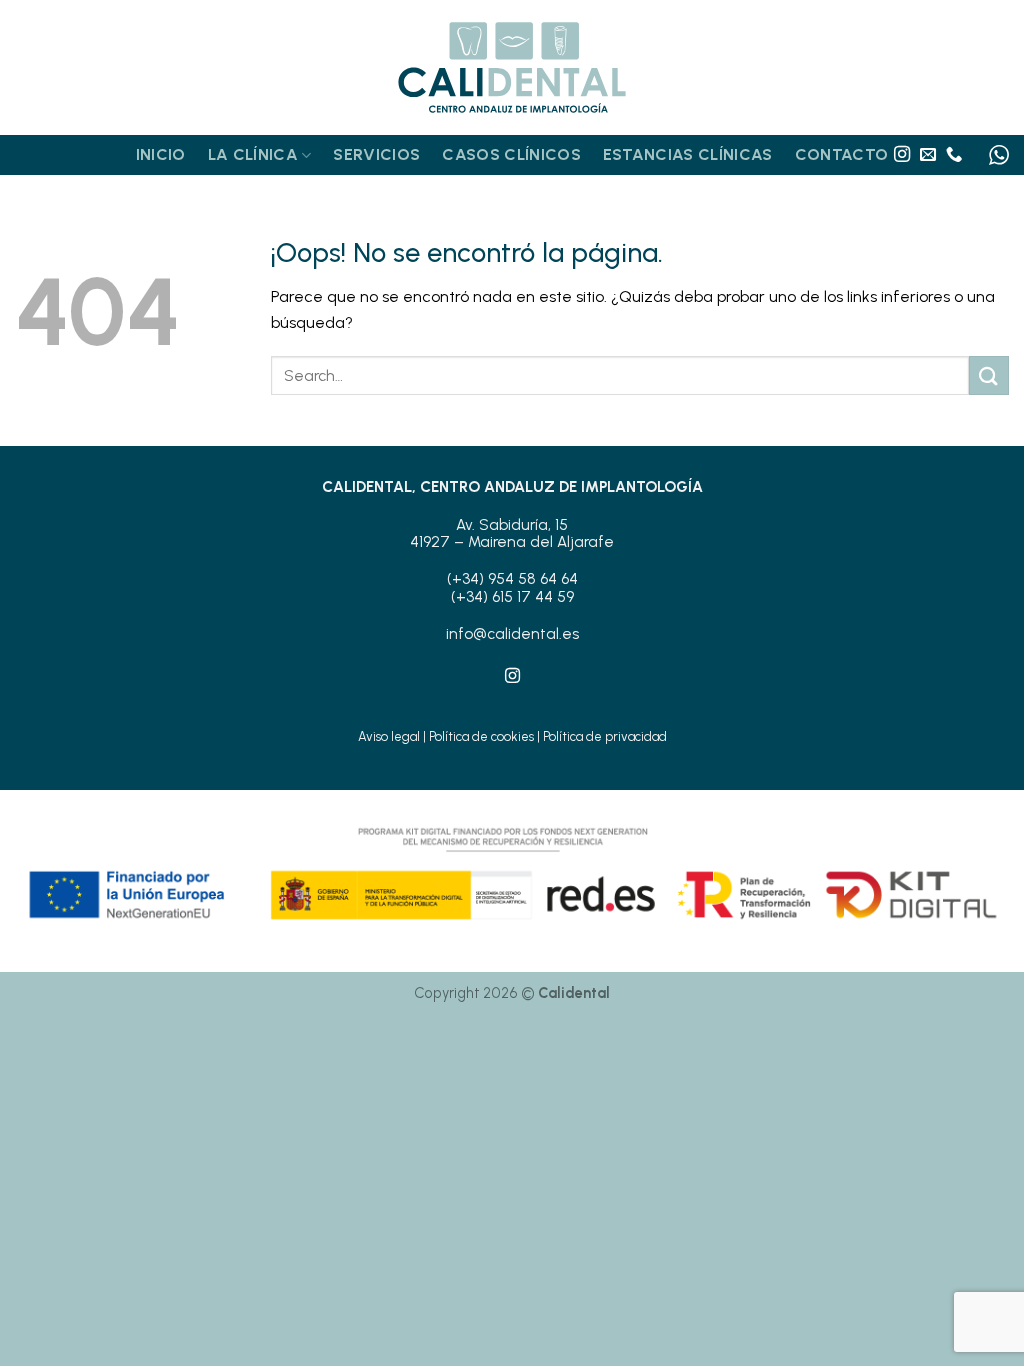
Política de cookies (481, 736)
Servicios (376, 154)
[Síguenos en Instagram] (902, 155)
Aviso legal (389, 736)
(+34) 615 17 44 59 (512, 597)
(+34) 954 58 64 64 (512, 579)
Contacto (842, 154)
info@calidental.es (512, 634)
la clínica (253, 154)
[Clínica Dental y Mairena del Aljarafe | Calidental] (512, 68)
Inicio (161, 154)
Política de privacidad (605, 736)
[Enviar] (989, 375)
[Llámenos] (954, 155)
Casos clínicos (511, 154)
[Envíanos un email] (928, 155)
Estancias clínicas (688, 154)
